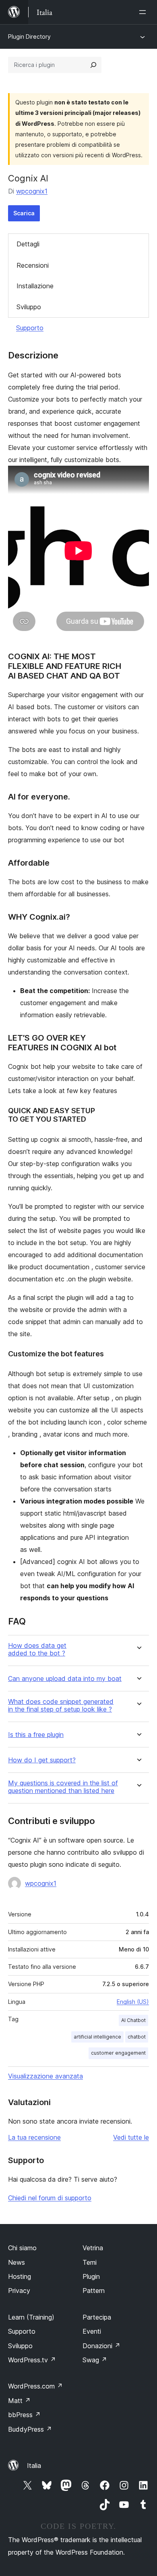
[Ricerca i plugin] (93, 65)
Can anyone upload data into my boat (65, 1679)
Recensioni (33, 265)
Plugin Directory (29, 36)
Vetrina (93, 2248)
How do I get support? (42, 1760)
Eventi (92, 2331)
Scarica (24, 213)
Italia (34, 2466)
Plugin (91, 2276)
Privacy (19, 2291)
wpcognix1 (32, 191)
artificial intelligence (97, 2037)
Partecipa (97, 2317)
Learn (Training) (31, 2317)
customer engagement (118, 2053)
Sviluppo (29, 307)
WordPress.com (35, 2386)
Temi (90, 2262)
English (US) (133, 2002)
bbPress (24, 2415)
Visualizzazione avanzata (45, 2076)
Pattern (94, 2291)
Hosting (20, 2276)
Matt (19, 2401)
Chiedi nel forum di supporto (50, 2198)
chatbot (137, 2037)
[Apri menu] (144, 12)
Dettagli (28, 244)
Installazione (35, 286)
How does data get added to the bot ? (37, 1649)
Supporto (30, 328)
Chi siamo (22, 2248)
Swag (95, 2360)
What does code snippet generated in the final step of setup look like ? (61, 1706)
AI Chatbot (133, 2020)
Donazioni (101, 2346)
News (17, 2262)
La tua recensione (34, 2137)
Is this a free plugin (36, 1735)
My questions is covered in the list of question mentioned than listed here (63, 1787)
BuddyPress (30, 2429)
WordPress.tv (32, 2360)
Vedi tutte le (131, 2137)
